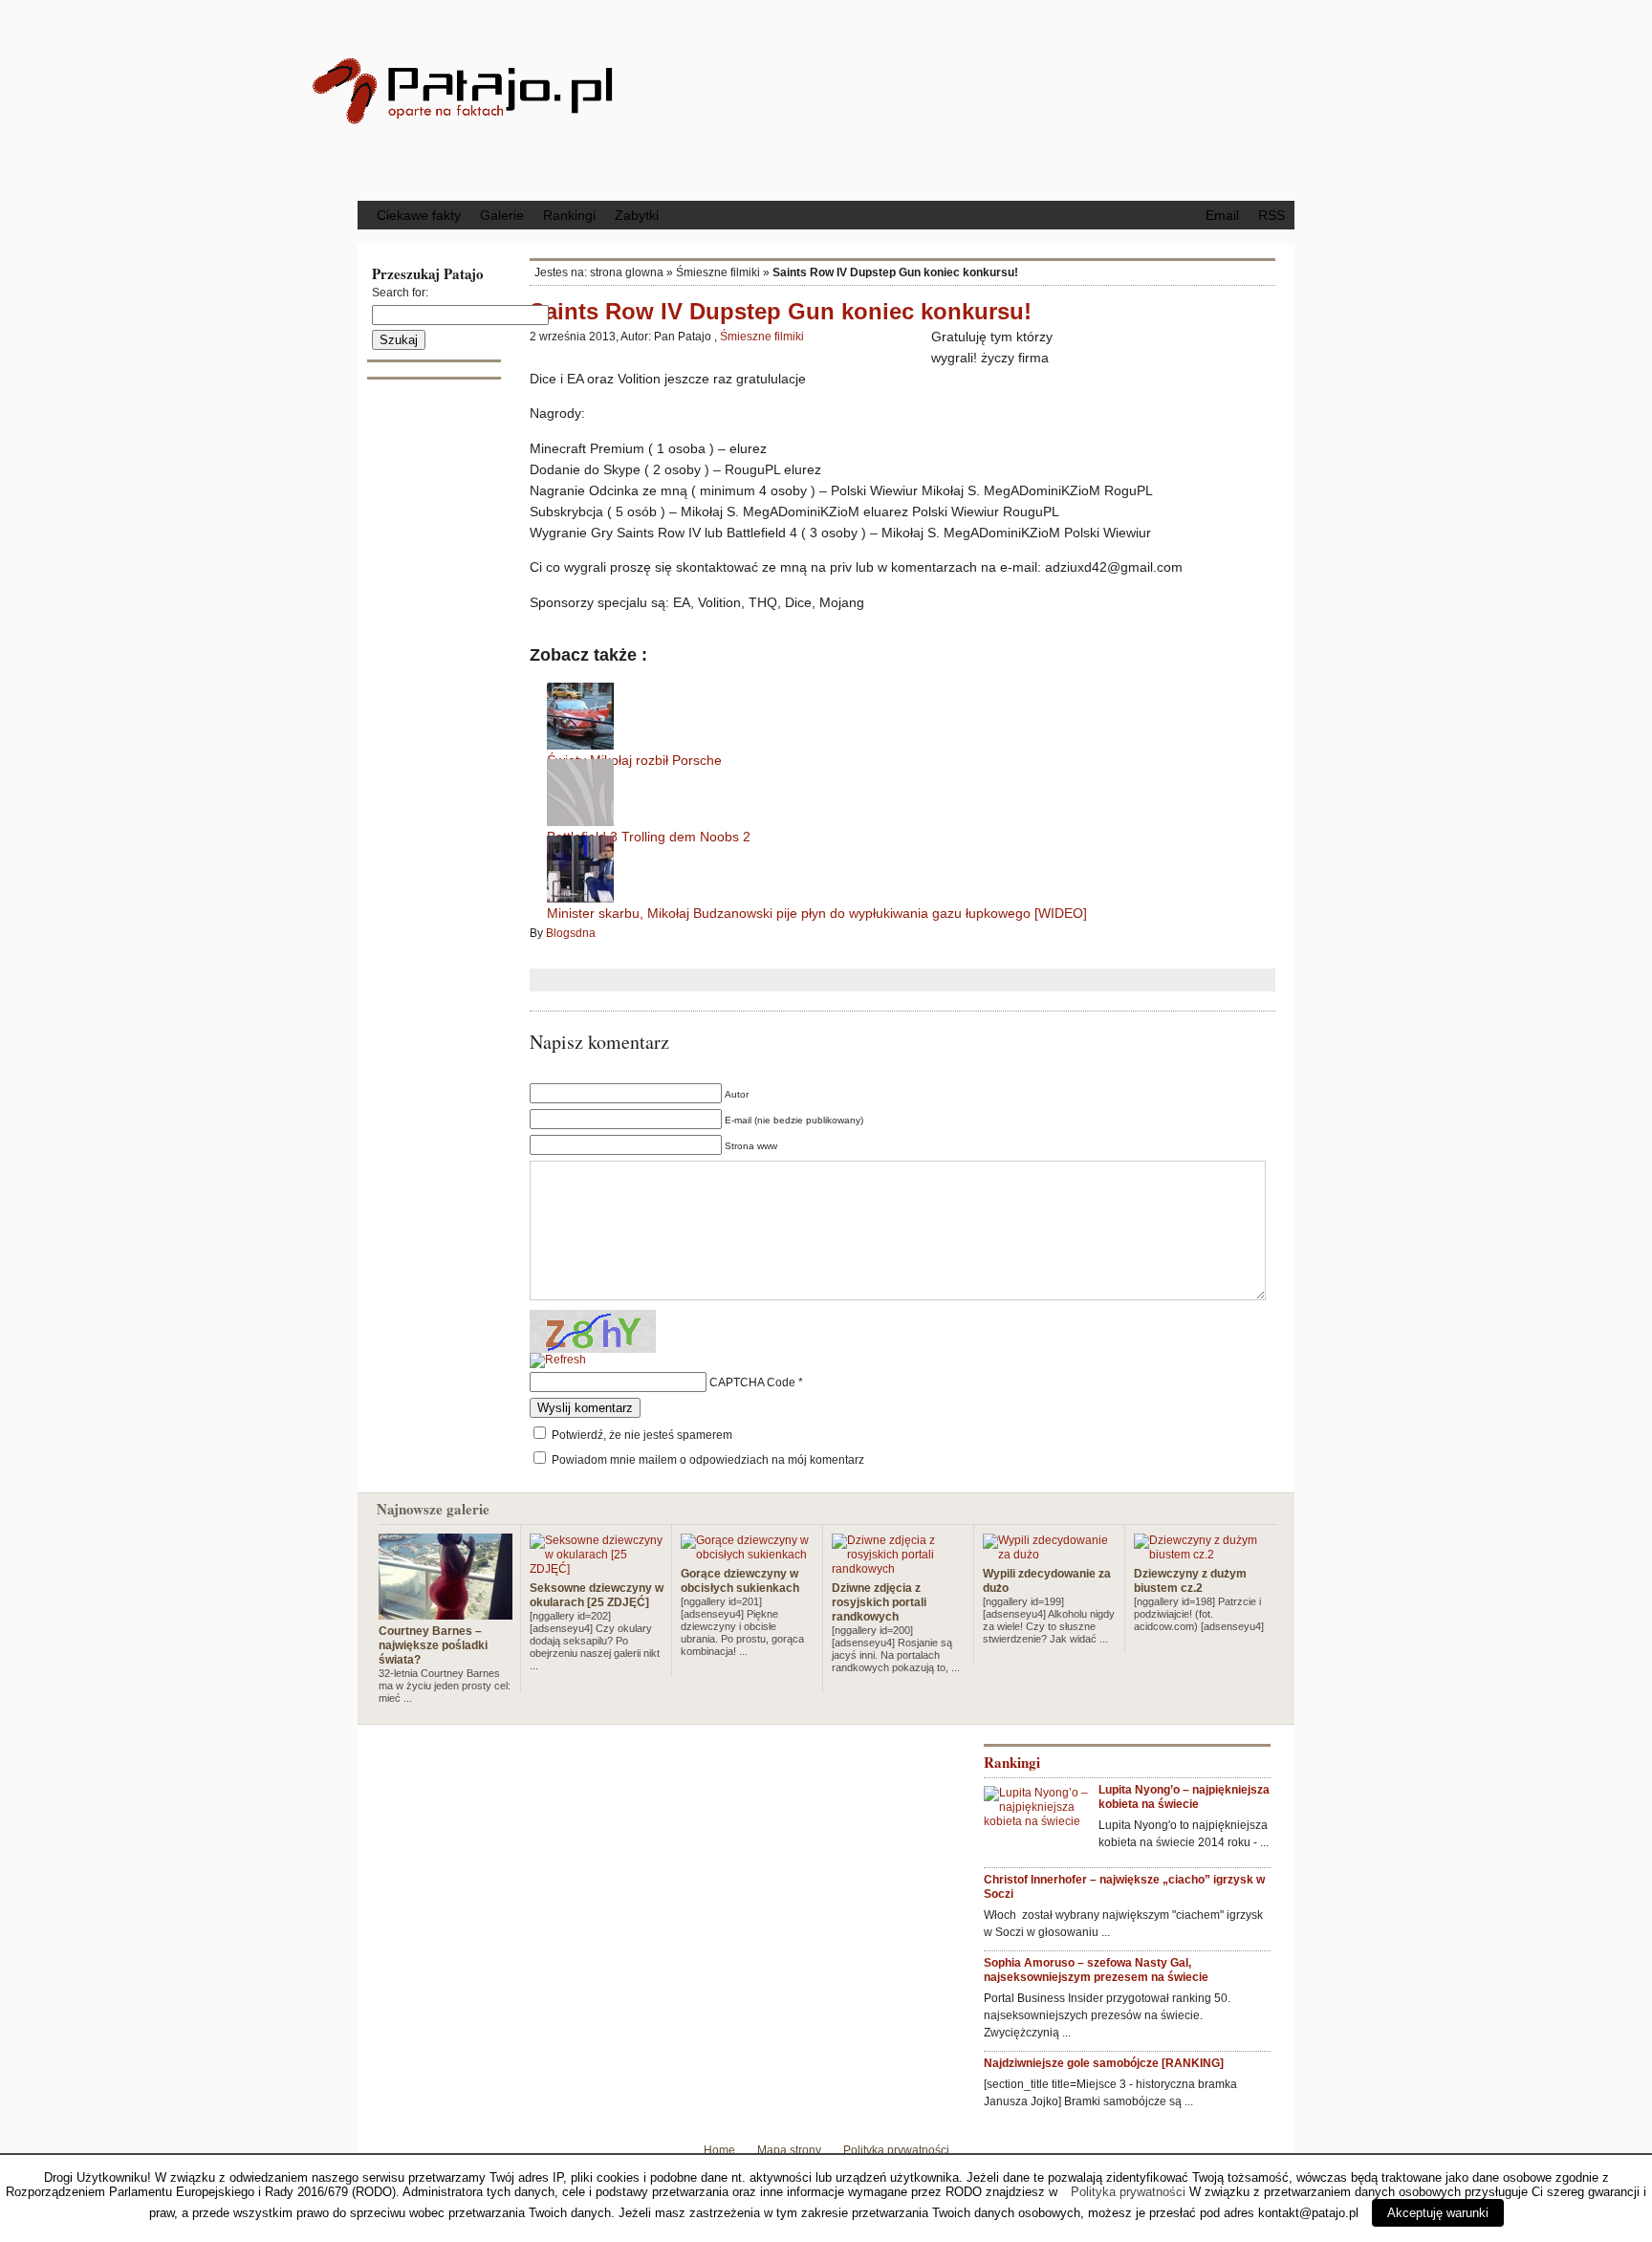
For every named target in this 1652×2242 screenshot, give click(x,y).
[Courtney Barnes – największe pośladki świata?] (446, 1612)
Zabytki (637, 215)
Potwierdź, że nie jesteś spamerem (641, 1435)
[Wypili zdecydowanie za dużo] (1050, 1555)
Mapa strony (789, 2150)
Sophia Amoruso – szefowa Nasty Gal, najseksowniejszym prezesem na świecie (1096, 1970)
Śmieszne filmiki (718, 272)
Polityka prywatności (896, 2150)
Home (719, 2150)
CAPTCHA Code (752, 1382)
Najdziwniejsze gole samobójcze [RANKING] (1104, 2063)
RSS (1272, 215)
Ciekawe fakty (419, 215)
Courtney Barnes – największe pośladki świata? (433, 1645)
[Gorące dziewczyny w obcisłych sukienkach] (748, 1555)
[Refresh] (558, 1360)
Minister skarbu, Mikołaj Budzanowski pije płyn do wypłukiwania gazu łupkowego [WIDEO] (817, 913)
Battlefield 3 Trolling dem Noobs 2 (649, 837)
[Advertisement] (984, 98)
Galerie (502, 215)
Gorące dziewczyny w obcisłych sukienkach (740, 1581)
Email (1222, 215)
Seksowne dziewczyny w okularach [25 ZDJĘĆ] (597, 1595)
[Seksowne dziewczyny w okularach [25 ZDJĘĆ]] (597, 1569)
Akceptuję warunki (1438, 2213)
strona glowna (627, 272)
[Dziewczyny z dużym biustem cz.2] (1201, 1555)
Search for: (400, 293)
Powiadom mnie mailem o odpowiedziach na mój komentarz (708, 1460)
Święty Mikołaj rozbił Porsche (634, 760)
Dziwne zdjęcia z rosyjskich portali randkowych (879, 1602)
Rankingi (569, 215)
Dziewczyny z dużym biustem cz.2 (1190, 1581)
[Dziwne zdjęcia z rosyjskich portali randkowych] (899, 1569)
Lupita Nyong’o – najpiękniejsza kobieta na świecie (1184, 1797)
